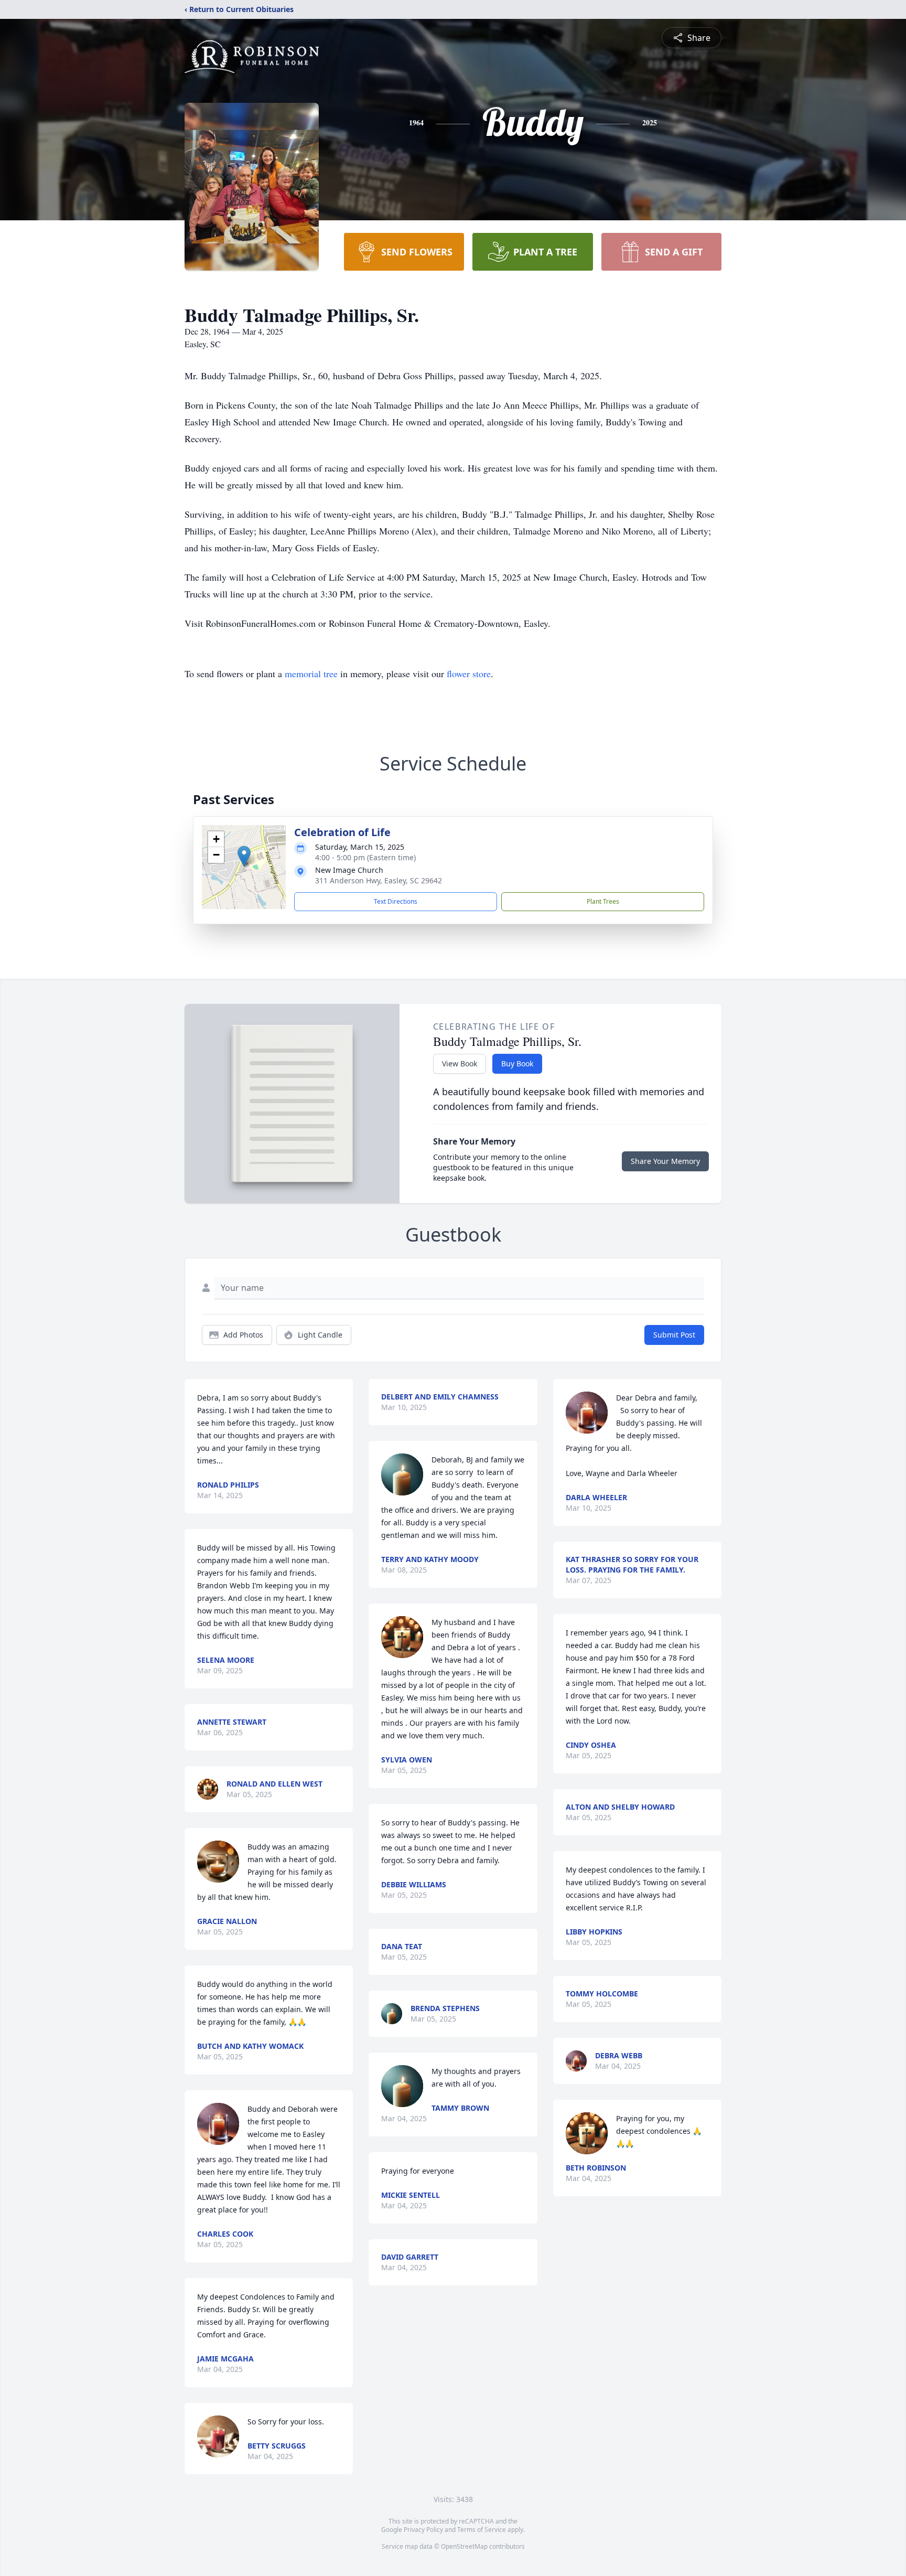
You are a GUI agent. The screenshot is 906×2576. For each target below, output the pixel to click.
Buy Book (517, 1063)
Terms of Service (482, 2530)
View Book (460, 1063)
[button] (244, 856)
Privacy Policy (423, 2530)
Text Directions (396, 901)
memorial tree (311, 674)
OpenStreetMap (464, 2546)
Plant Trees (603, 901)
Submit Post (674, 1335)
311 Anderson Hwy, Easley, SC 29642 (379, 880)
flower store (469, 674)
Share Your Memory (665, 1161)
